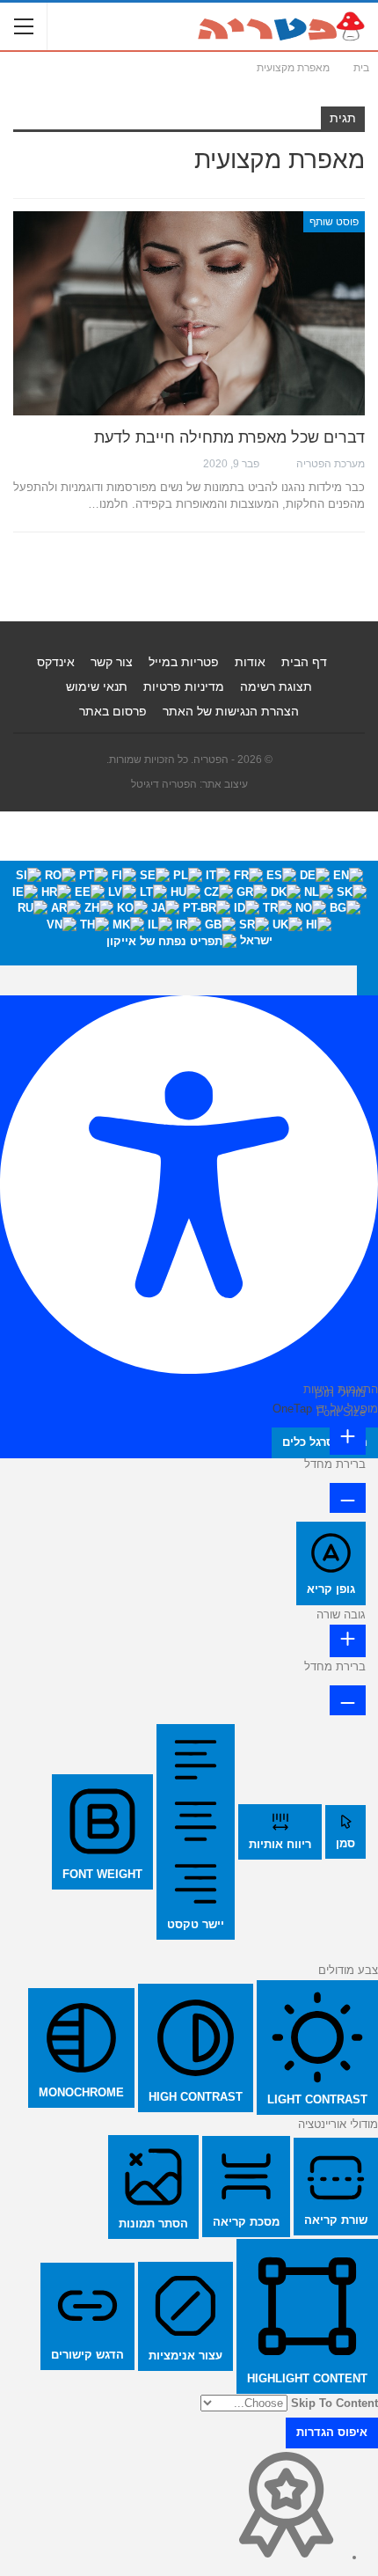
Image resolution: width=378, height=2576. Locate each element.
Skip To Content (334, 2403)
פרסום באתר (113, 711)
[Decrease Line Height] (348, 1700)
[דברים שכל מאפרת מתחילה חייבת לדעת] (189, 313)
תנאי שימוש (97, 686)
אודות (250, 662)
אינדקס (56, 662)
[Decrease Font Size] (348, 1498)
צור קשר (112, 662)
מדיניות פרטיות (184, 686)
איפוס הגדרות (332, 2432)
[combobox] (189, 913)
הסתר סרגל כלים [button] (325, 1442)
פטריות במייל (184, 662)
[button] (367, 980)
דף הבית (304, 662)
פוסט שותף (334, 222)
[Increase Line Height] (348, 1641)
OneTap (292, 1409)
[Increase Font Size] (348, 1438)
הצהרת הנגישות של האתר (231, 711)
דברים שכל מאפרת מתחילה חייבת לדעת (229, 437)
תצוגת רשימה (276, 686)
